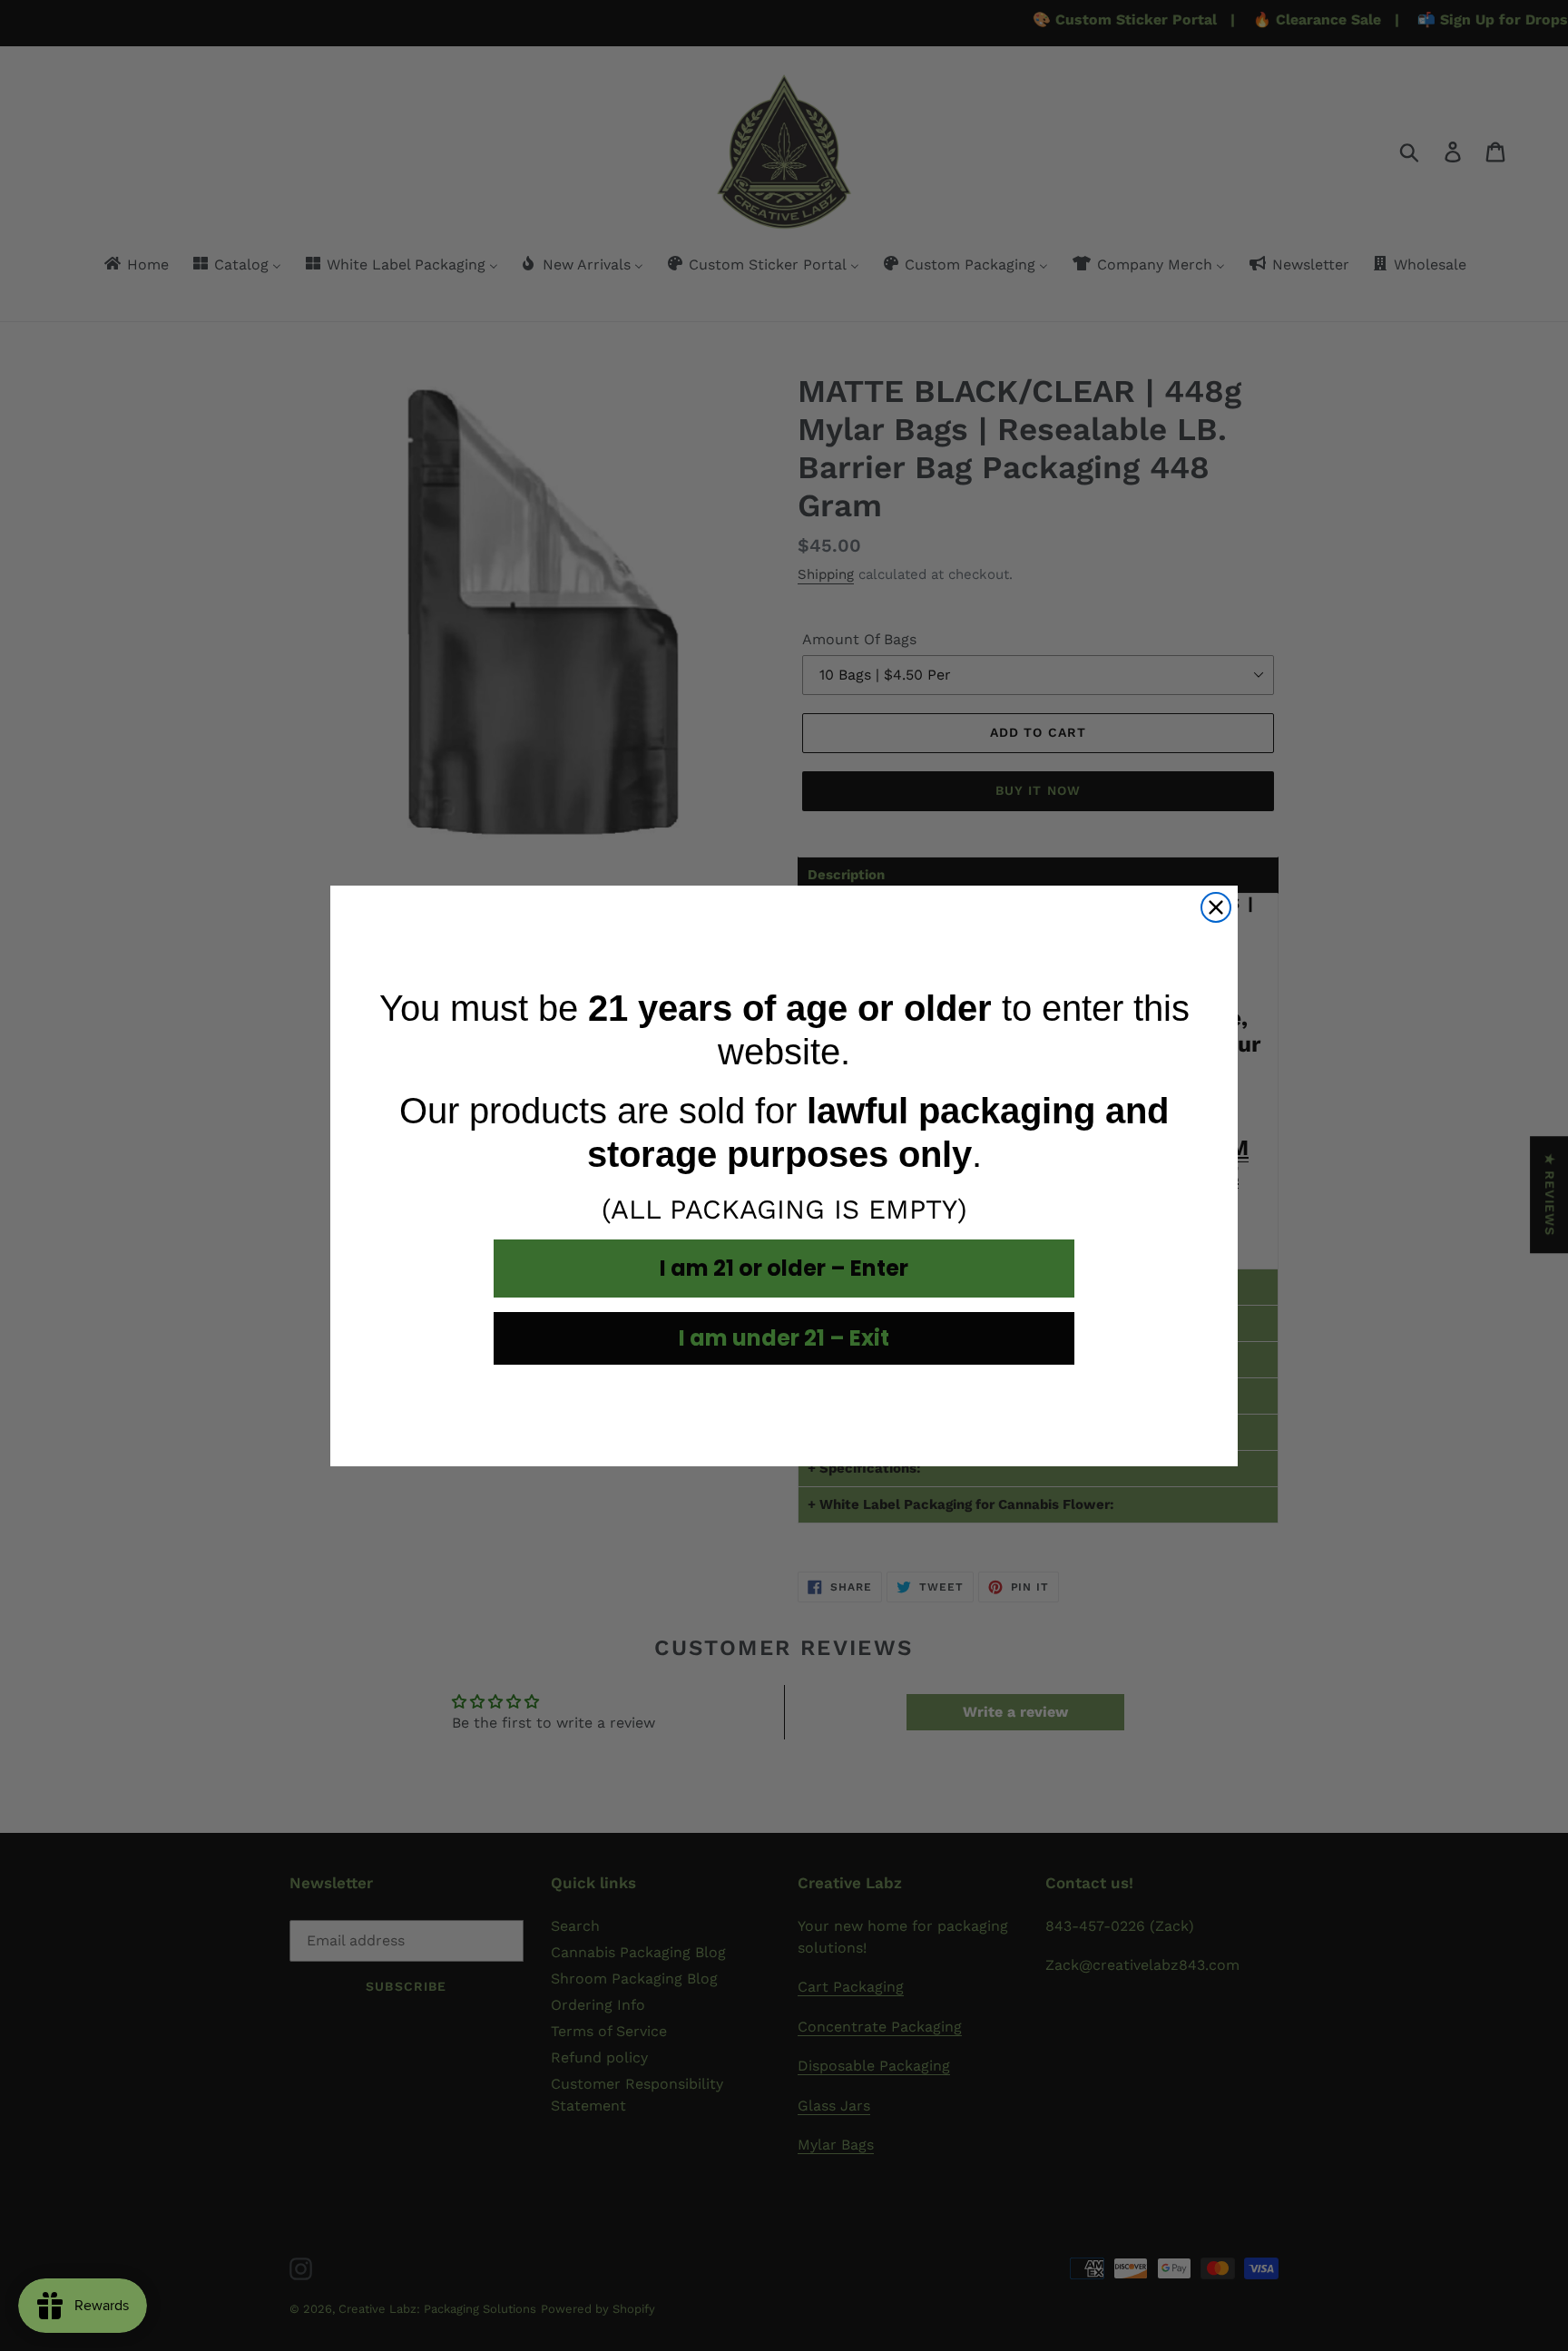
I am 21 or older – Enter (784, 1268)
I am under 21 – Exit (784, 1338)
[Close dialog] (1216, 907)
